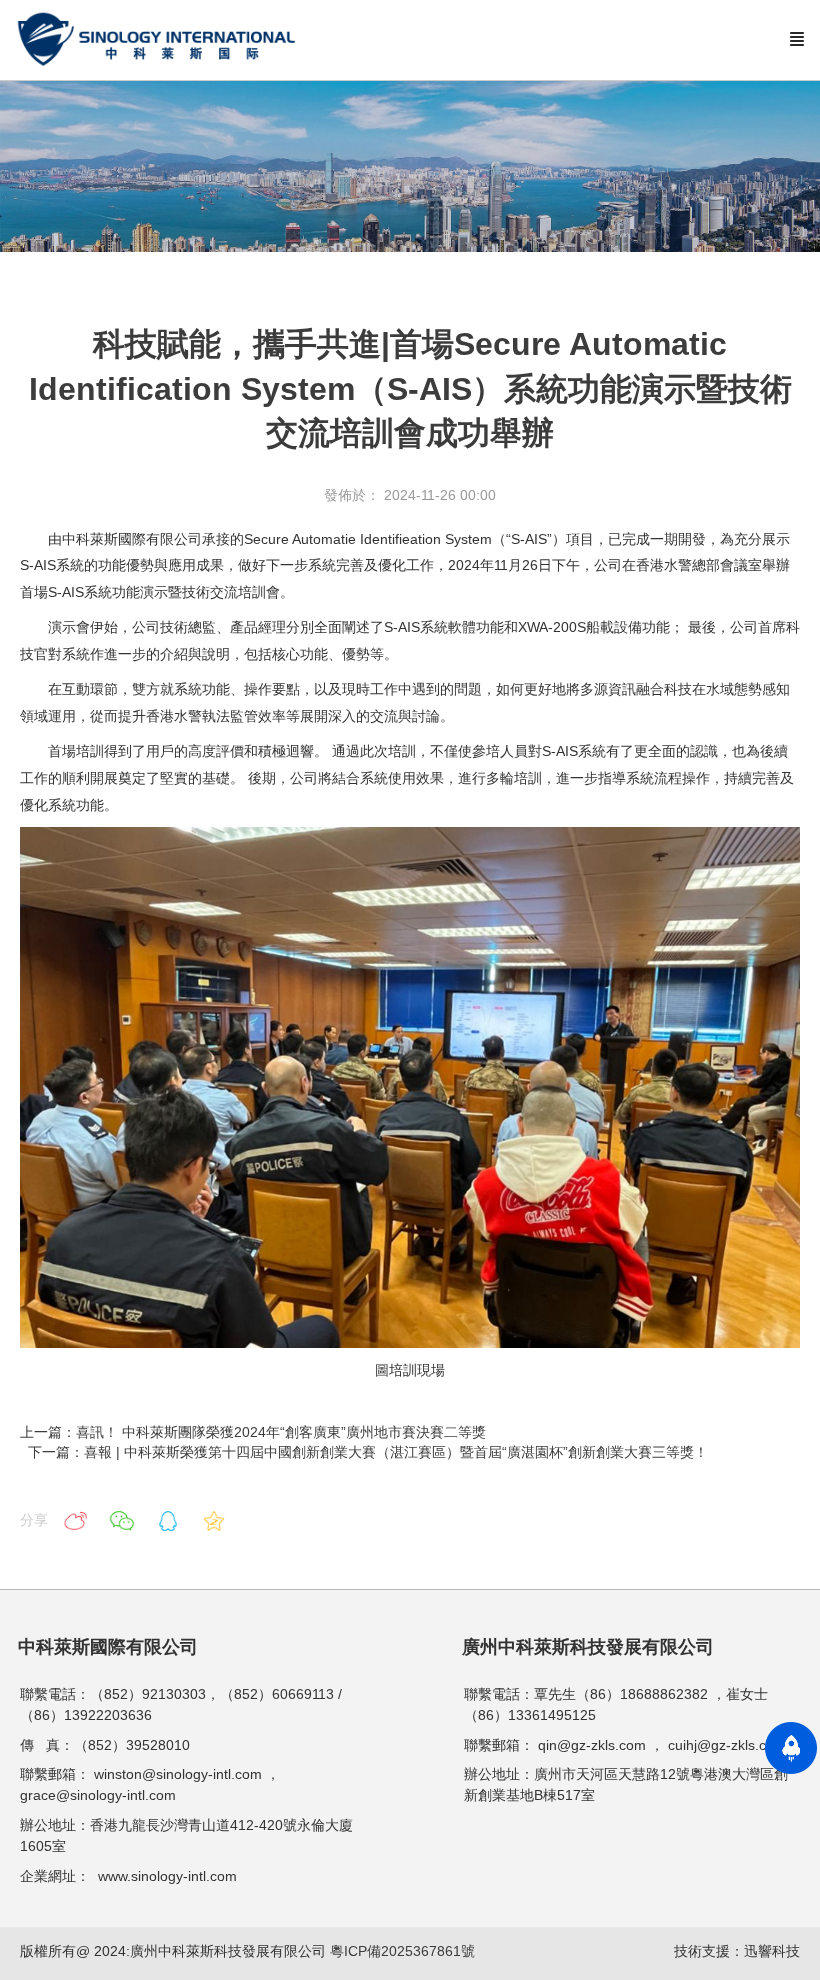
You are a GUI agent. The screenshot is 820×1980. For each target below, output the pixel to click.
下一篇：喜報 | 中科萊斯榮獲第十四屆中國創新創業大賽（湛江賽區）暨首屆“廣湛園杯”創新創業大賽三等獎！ (370, 1452)
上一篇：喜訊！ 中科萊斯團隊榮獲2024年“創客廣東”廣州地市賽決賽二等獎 (253, 1432)
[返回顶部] (791, 1748)
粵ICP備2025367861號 (402, 1951)
